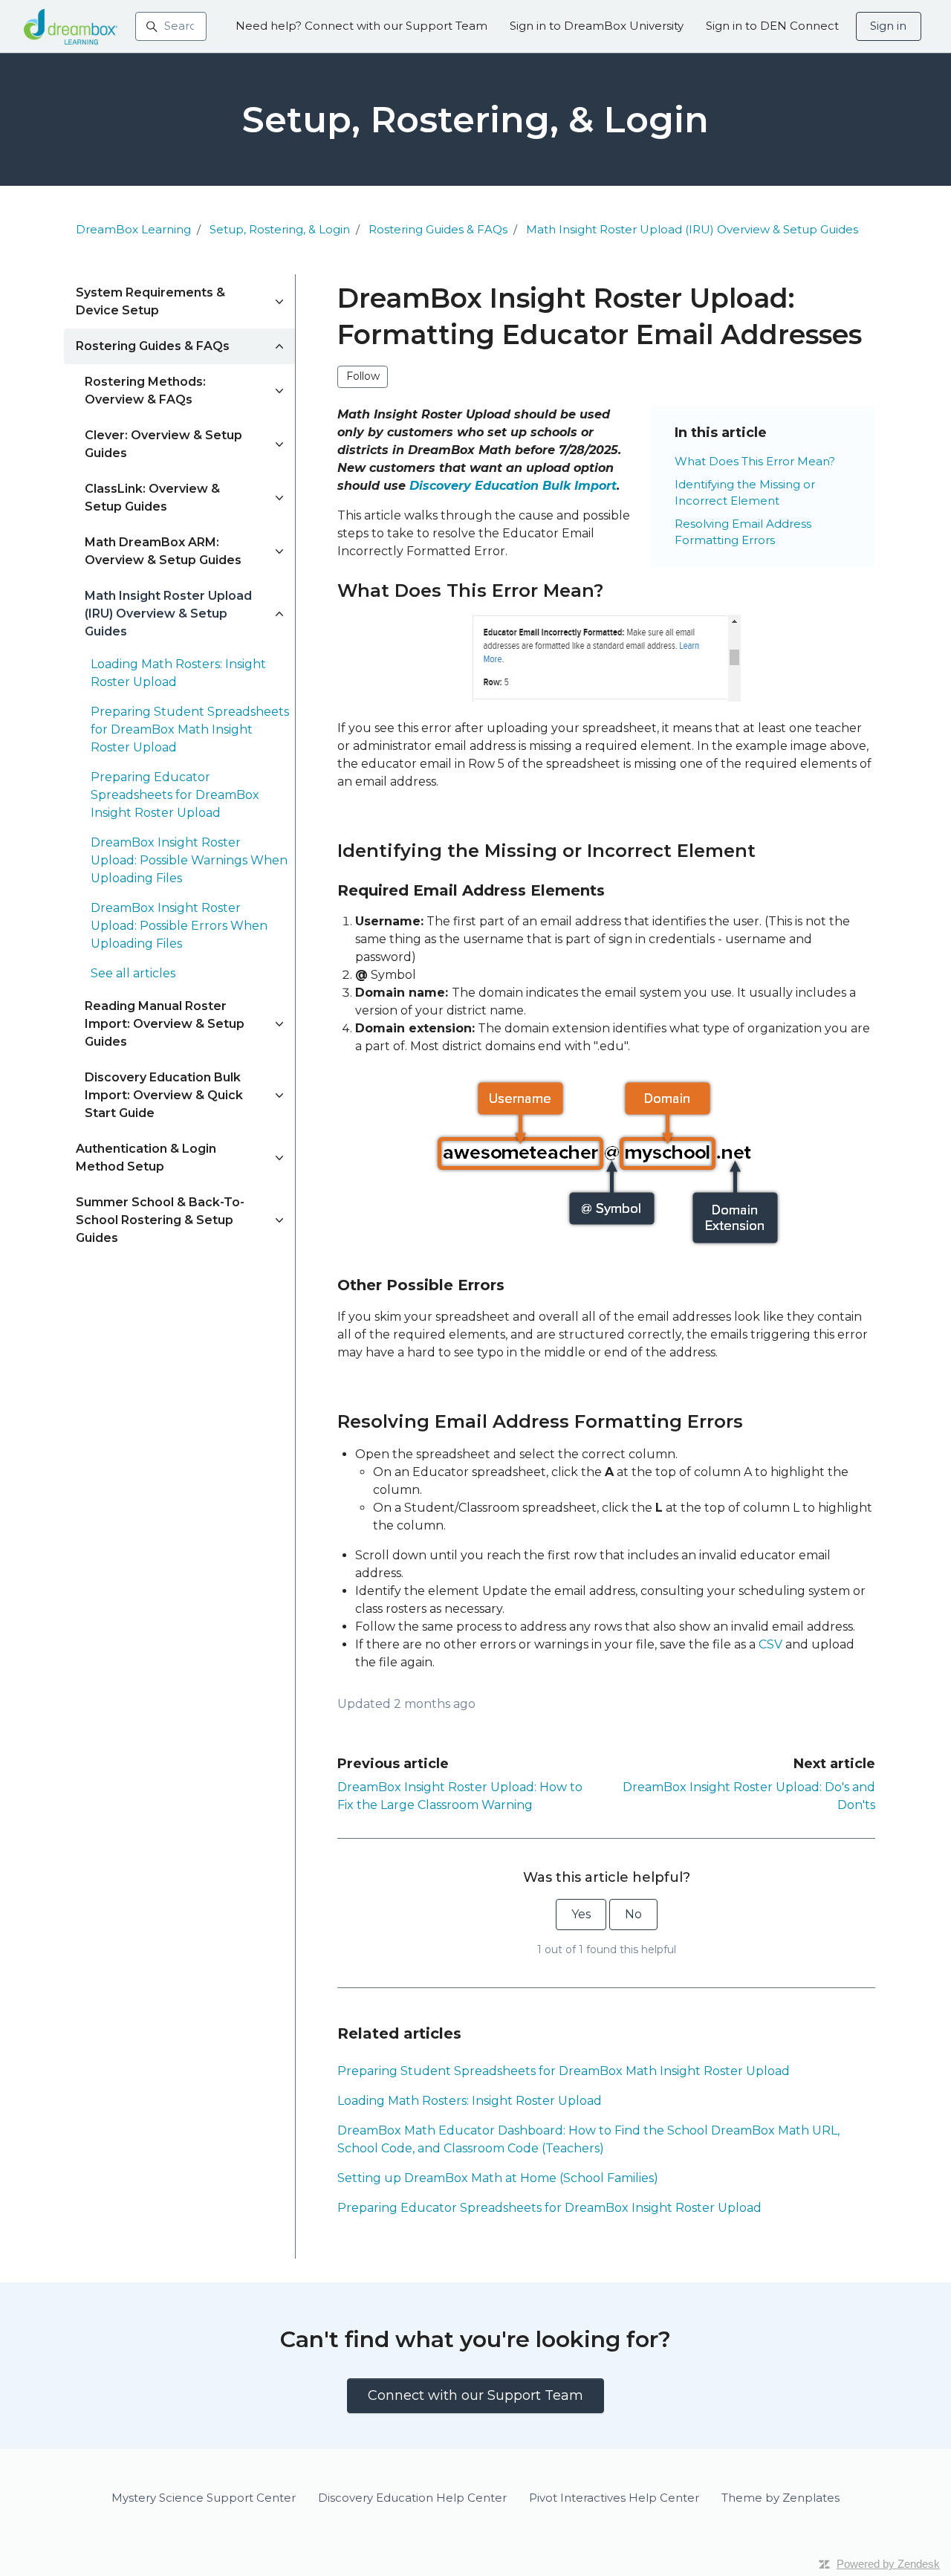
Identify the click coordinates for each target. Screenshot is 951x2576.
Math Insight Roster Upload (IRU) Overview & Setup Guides (692, 229)
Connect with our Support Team (475, 2395)
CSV (770, 1644)
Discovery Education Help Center (412, 2498)
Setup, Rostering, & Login (280, 229)
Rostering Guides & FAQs (438, 229)
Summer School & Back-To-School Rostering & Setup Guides (160, 1220)
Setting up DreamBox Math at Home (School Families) (498, 2178)
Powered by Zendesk (888, 2564)
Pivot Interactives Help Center (614, 2498)
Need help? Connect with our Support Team (361, 26)
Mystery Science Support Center (204, 2498)
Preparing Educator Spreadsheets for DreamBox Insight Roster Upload (549, 2208)
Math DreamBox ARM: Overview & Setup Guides (163, 551)
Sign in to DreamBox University (597, 26)
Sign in (888, 26)
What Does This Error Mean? (755, 461)
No (633, 1914)
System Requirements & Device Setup (150, 301)
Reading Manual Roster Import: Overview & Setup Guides (165, 1024)
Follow (363, 376)
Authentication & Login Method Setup (146, 1158)
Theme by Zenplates (780, 2497)
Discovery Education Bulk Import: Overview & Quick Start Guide (164, 1095)
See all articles (133, 973)
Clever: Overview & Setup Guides (163, 444)
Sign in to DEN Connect (772, 26)
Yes (581, 1914)
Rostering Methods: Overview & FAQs (145, 391)
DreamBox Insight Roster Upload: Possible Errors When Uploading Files (179, 926)
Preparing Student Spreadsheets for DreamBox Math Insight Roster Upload (564, 2071)
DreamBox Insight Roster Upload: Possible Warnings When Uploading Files (189, 860)
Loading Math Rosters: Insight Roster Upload (470, 2101)
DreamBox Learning (133, 229)
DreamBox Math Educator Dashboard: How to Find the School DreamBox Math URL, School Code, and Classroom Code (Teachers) (588, 2139)
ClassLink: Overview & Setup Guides (152, 498)
